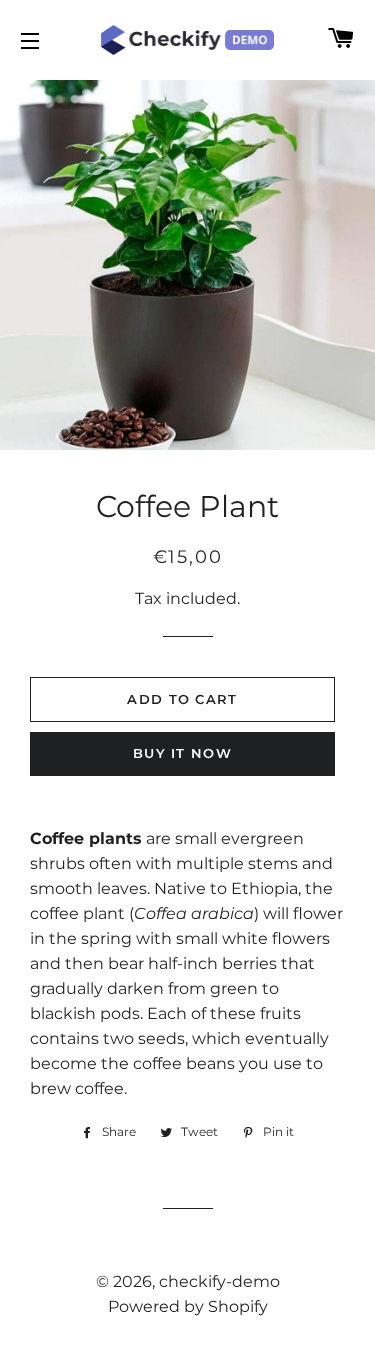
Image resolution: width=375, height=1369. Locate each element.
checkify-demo (219, 1281)
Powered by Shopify (188, 1306)
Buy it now (182, 753)
